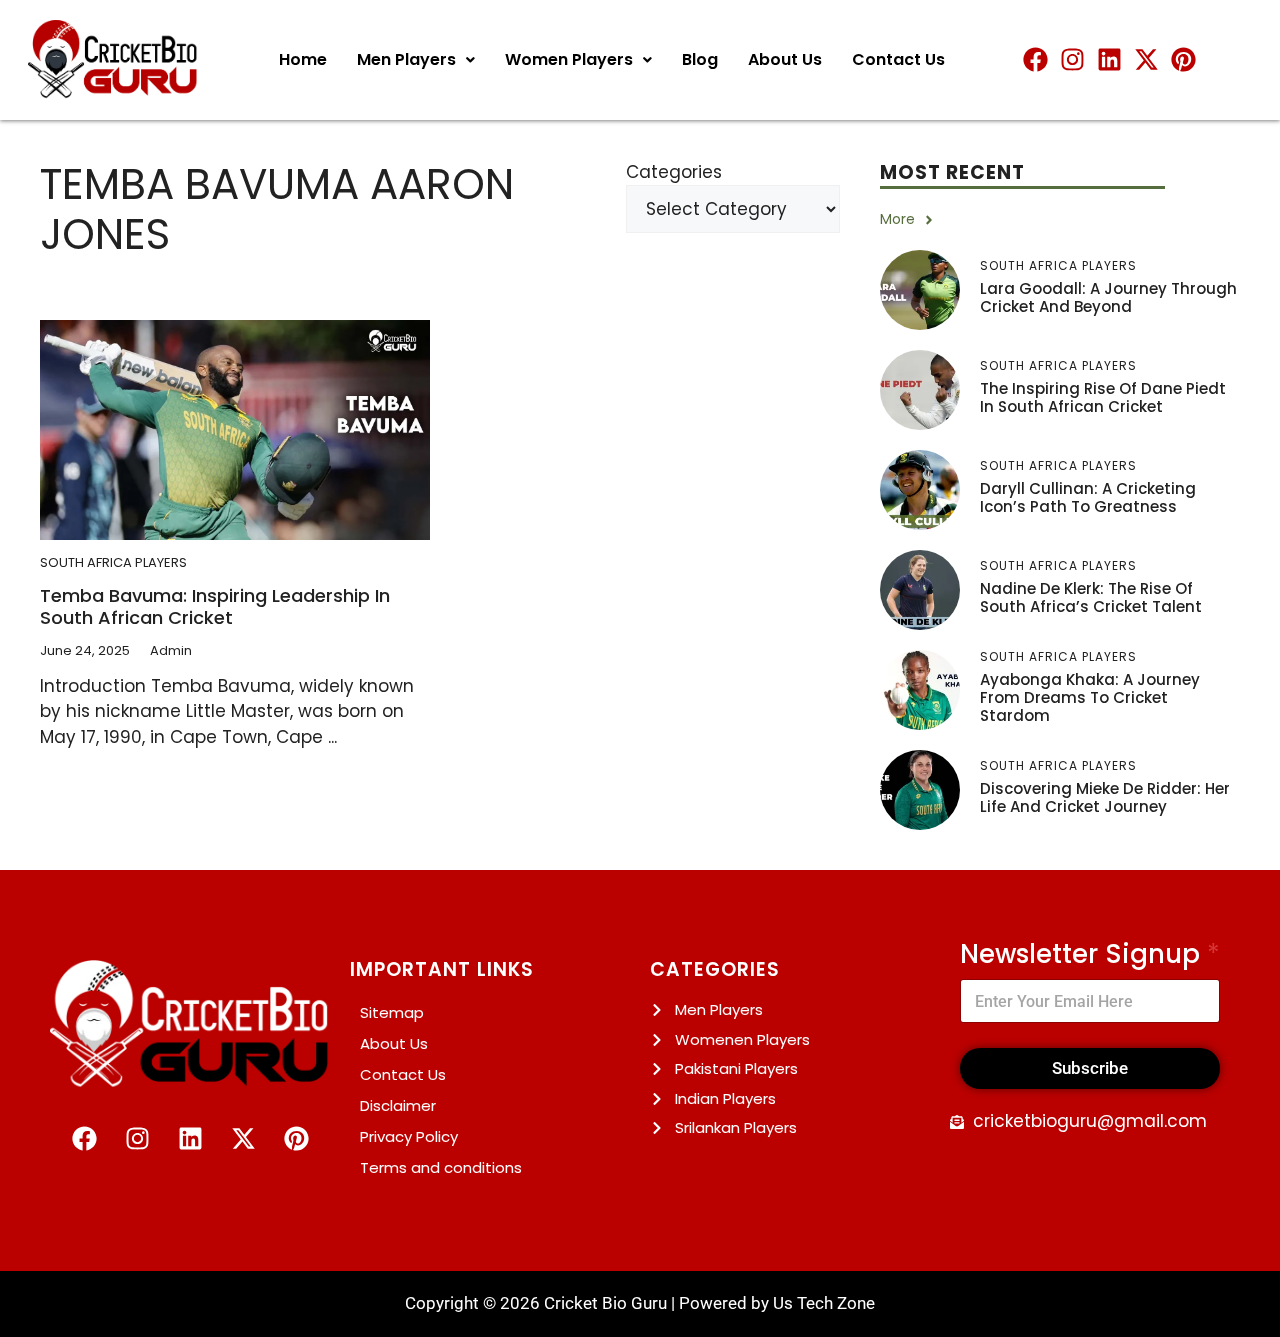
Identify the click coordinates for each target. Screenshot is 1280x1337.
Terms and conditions (441, 1167)
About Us (785, 59)
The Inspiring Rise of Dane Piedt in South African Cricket (1103, 397)
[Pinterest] (1183, 59)
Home (303, 59)
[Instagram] (1072, 59)
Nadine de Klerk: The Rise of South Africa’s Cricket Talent (1091, 597)
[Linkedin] (1109, 59)
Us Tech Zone (824, 1303)
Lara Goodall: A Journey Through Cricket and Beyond (1108, 297)
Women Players (569, 59)
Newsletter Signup (1090, 954)
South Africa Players (113, 562)
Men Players (406, 59)
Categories (674, 172)
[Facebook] (1035, 59)
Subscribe (1090, 1068)
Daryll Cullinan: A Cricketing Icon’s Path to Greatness (1088, 497)
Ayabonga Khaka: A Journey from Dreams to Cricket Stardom (1090, 697)
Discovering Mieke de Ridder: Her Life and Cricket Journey (1105, 797)
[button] (416, 60)
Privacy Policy (409, 1136)
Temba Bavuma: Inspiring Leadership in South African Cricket (215, 606)
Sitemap (392, 1012)
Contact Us (898, 59)
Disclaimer (398, 1105)
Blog (700, 59)
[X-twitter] (1146, 59)
